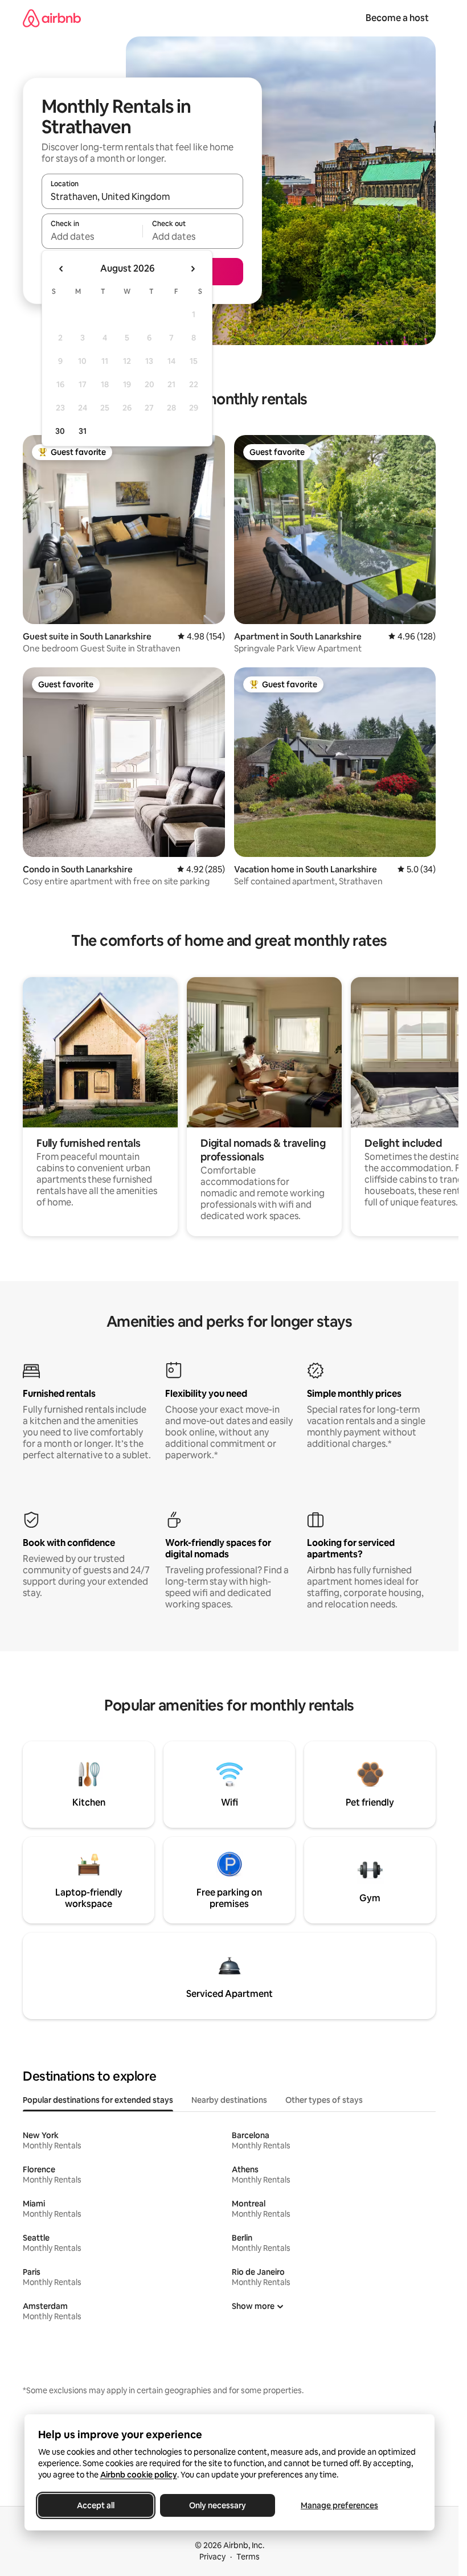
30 (60, 431)
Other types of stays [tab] (324, 2100)
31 (83, 431)
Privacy (212, 2557)
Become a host (397, 18)
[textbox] (92, 236)
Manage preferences (339, 2505)
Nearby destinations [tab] (229, 2100)
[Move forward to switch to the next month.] (192, 269)
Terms (248, 2557)
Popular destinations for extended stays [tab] (98, 2100)
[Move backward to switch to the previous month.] (62, 269)
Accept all (96, 2505)
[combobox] (142, 196)
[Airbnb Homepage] (52, 18)
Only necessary (218, 2505)
